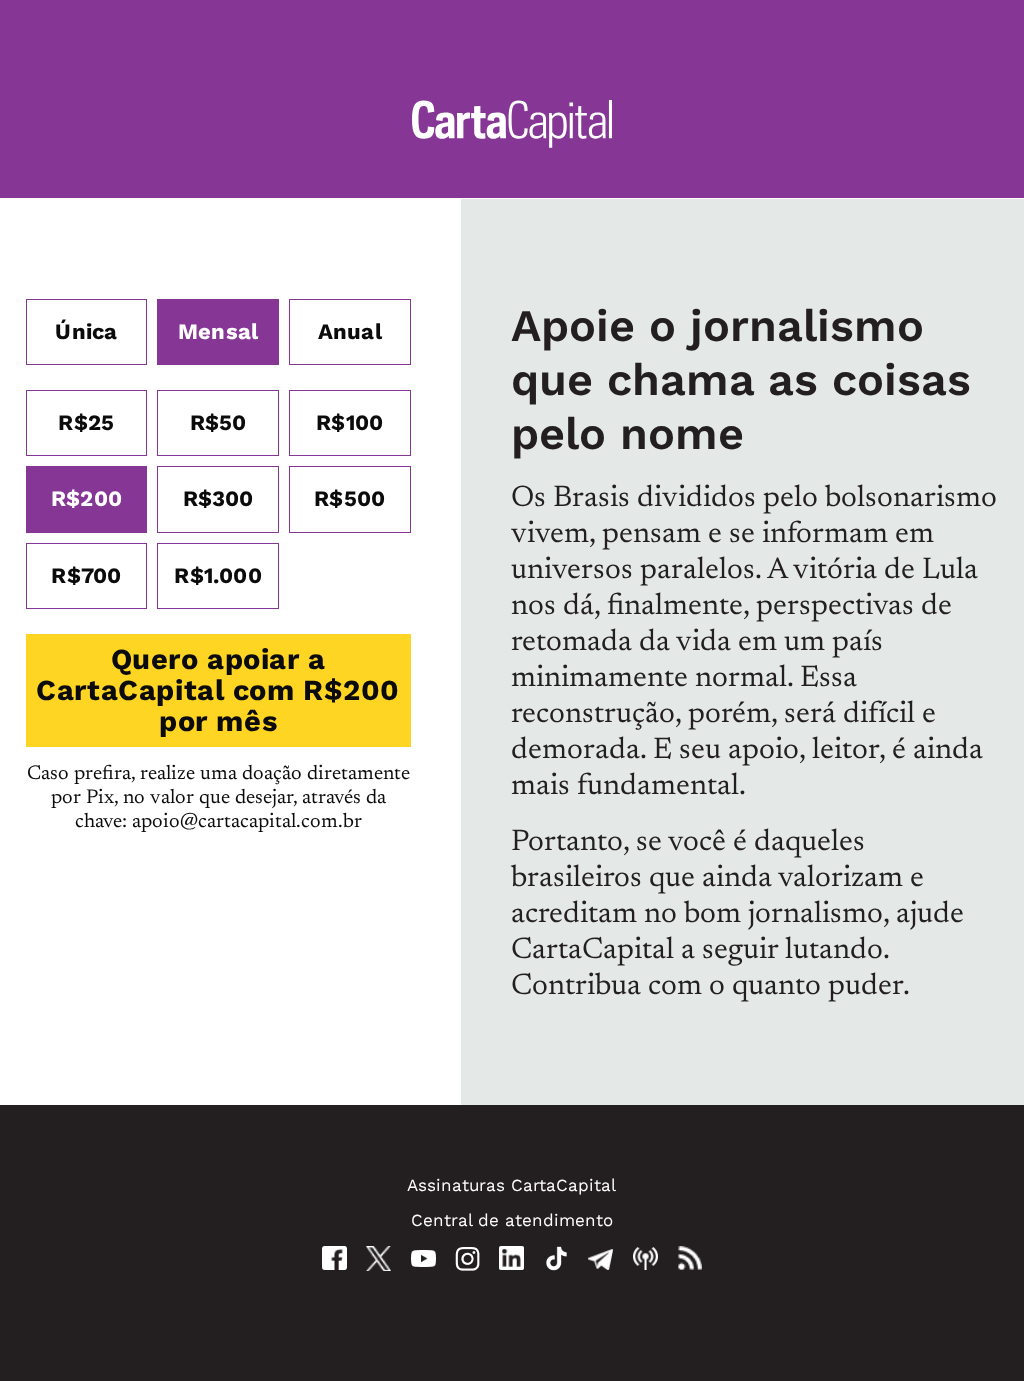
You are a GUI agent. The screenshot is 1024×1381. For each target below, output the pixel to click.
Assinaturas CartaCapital (511, 1185)
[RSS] (689, 1258)
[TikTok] (556, 1258)
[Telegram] (600, 1258)
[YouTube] (423, 1258)
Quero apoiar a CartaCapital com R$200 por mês (218, 690)
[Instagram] (467, 1258)
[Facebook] (334, 1258)
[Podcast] (645, 1258)
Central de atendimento (512, 1220)
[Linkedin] (511, 1258)
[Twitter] (378, 1258)
